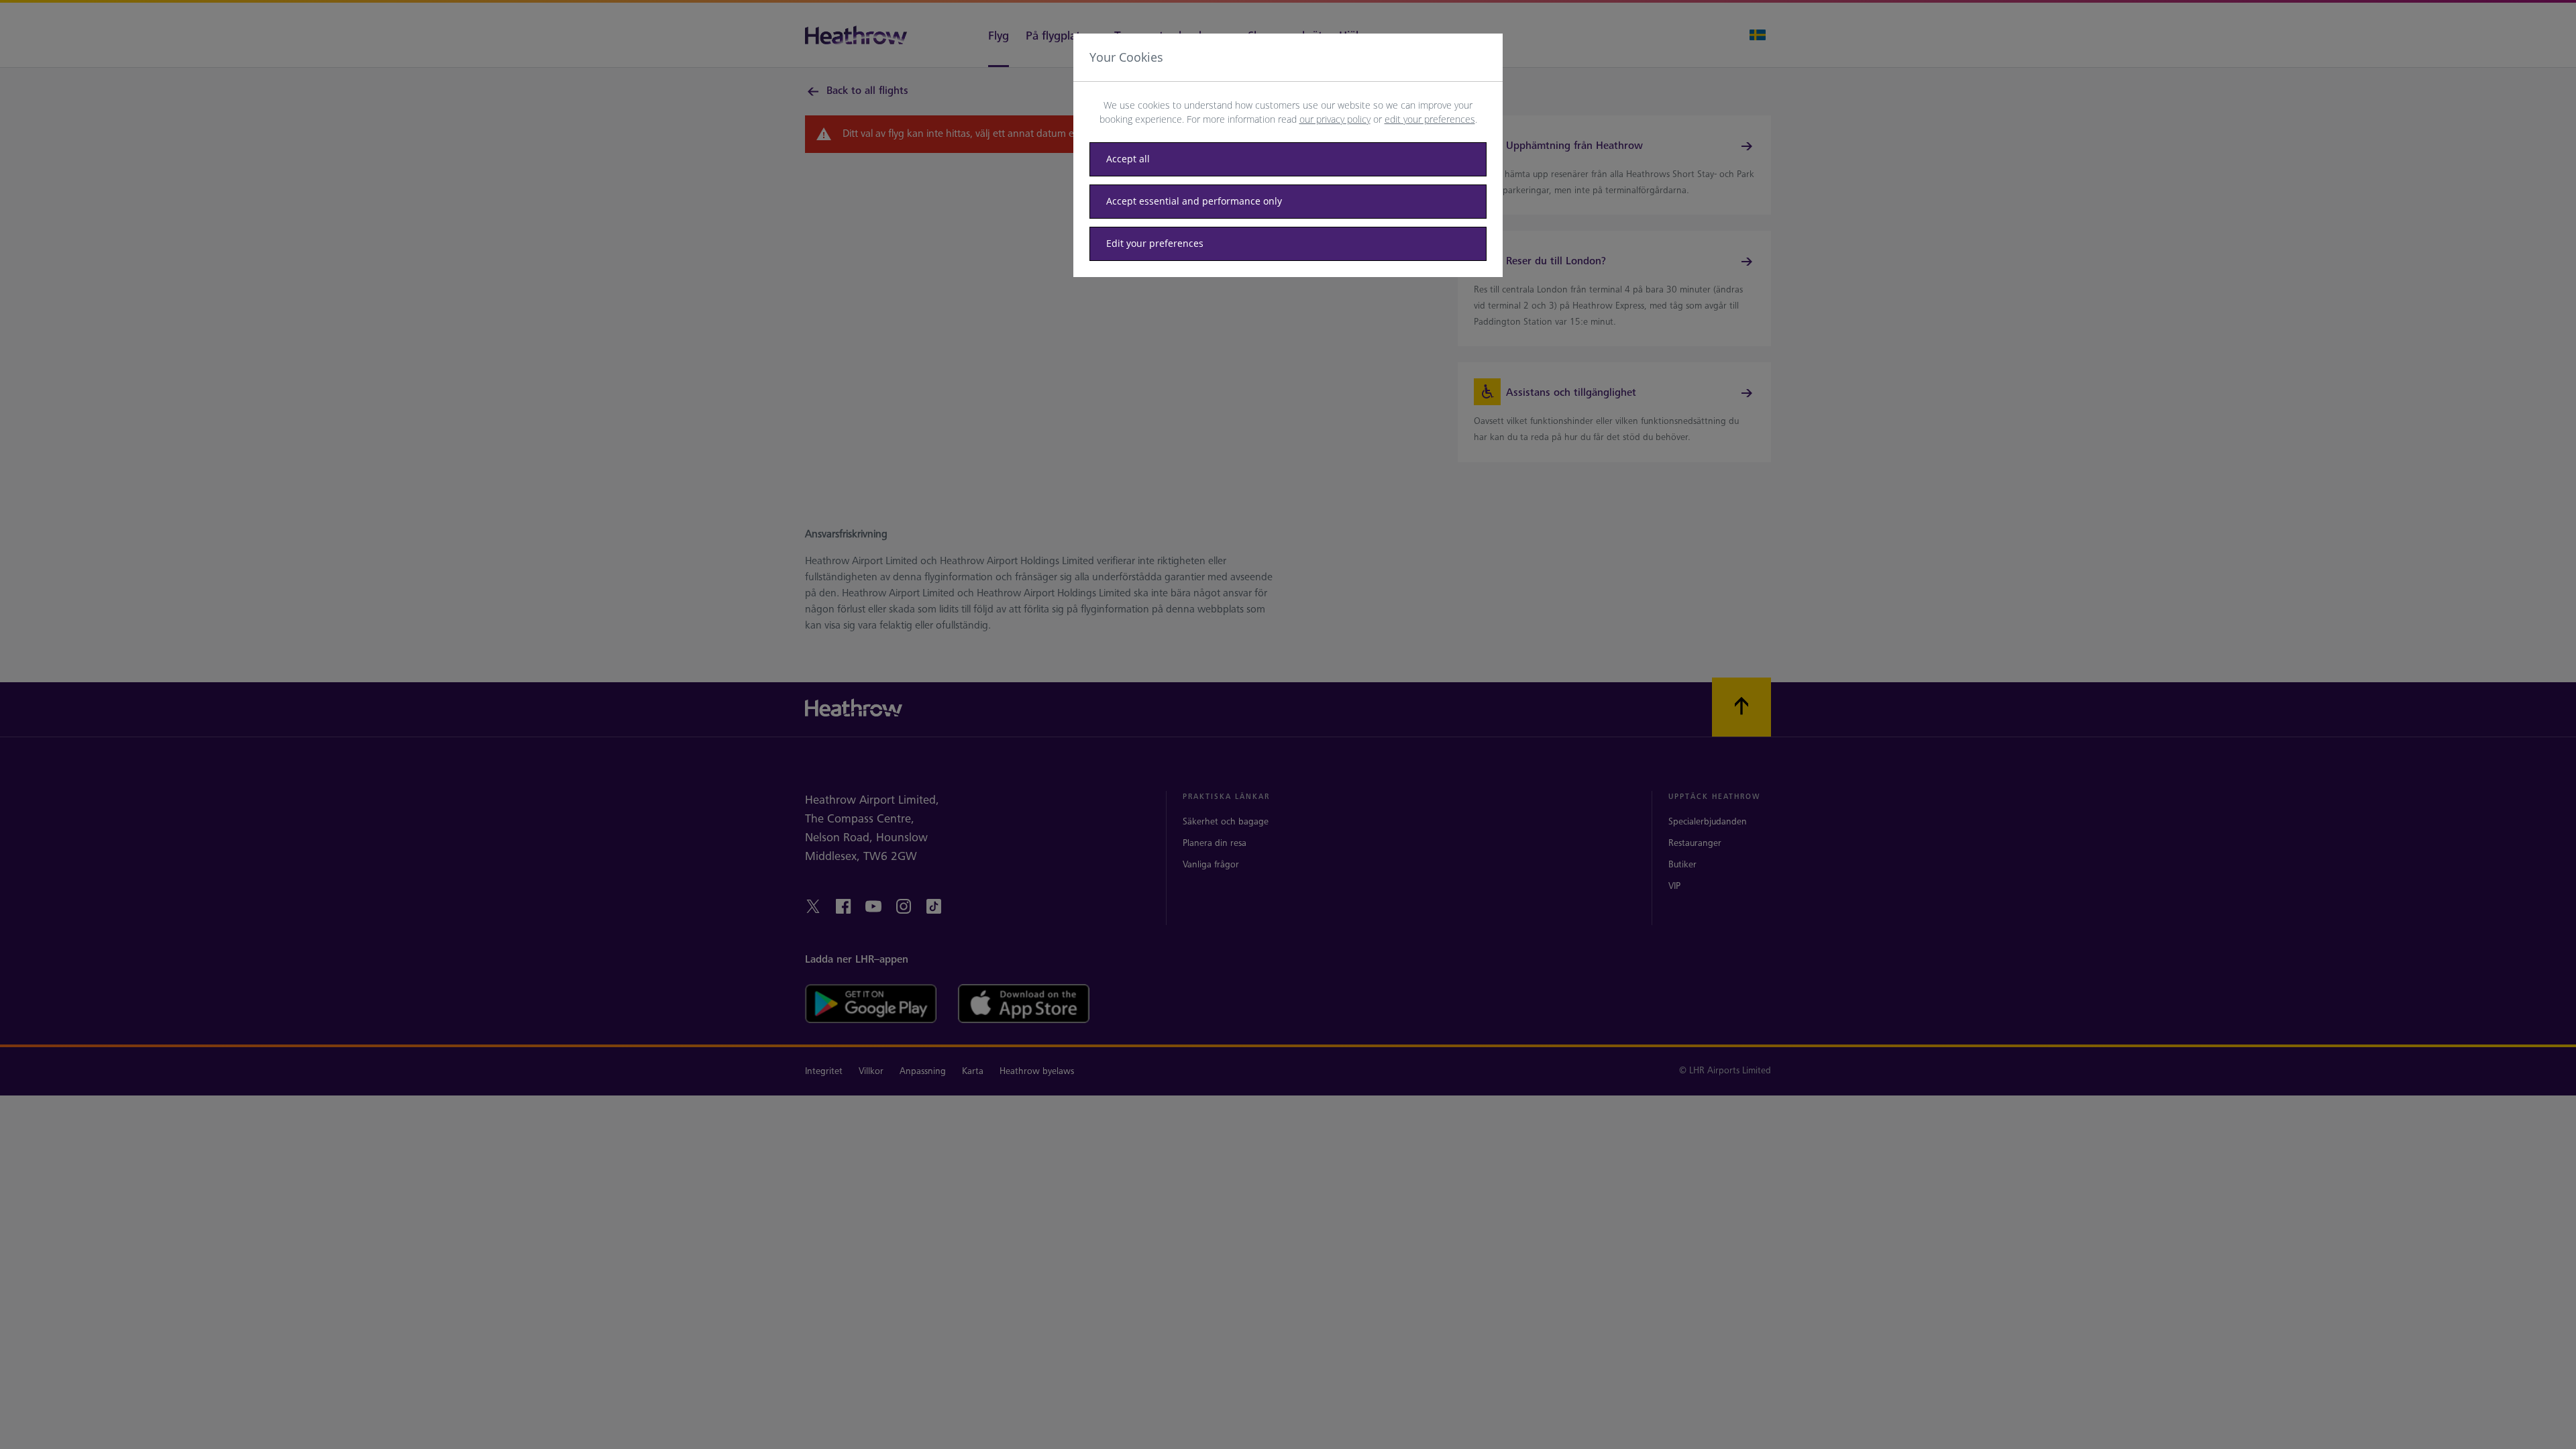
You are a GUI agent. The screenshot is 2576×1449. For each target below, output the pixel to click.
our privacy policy (1335, 119)
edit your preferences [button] (1430, 119)
